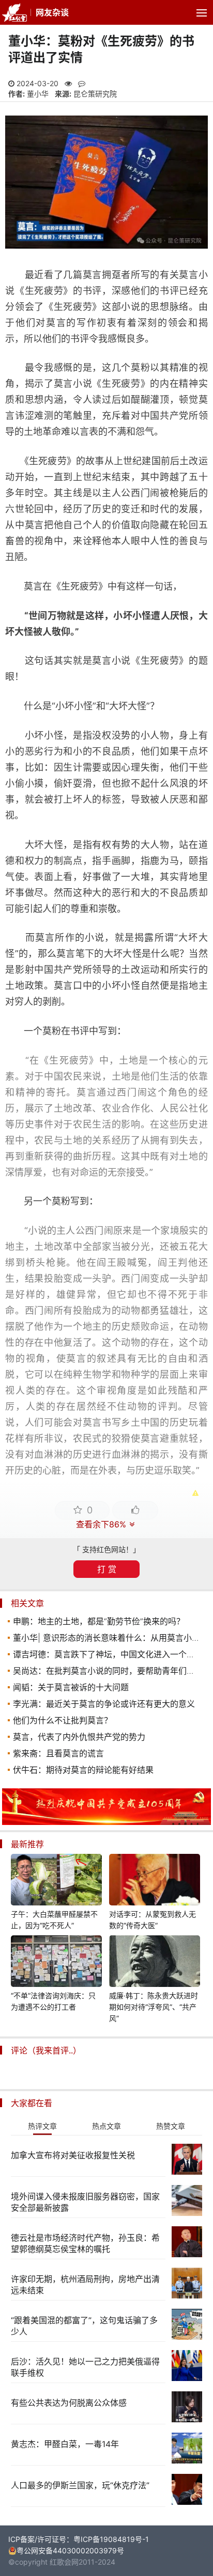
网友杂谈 (52, 12)
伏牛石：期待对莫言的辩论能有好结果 (83, 1770)
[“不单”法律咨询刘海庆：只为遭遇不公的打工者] (56, 1963)
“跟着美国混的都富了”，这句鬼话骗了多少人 (84, 2326)
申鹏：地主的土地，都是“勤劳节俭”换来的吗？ (99, 1621)
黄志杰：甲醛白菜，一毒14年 (65, 2444)
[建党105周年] (106, 1822)
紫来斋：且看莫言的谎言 (58, 1753)
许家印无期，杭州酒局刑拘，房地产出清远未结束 (85, 2285)
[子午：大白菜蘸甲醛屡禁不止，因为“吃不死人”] (56, 1881)
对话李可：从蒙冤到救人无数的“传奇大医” (153, 1920)
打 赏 (107, 1569)
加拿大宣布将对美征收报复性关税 (73, 2155)
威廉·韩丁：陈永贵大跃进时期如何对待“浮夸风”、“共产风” (154, 2007)
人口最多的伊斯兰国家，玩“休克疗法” (80, 2485)
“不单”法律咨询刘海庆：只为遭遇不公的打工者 (53, 2001)
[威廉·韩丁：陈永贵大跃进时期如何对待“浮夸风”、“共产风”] (155, 1963)
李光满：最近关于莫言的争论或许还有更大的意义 (104, 1704)
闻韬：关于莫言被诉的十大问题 (71, 1687)
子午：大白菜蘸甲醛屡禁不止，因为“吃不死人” (54, 1920)
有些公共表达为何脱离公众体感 (69, 2403)
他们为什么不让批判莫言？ (63, 1720)
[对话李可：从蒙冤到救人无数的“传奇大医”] (155, 1881)
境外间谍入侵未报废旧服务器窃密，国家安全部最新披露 (85, 2202)
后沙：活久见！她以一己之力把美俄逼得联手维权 (85, 2367)
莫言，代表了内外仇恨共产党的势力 (79, 1737)
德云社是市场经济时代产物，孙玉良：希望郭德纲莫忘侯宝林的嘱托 (85, 2243)
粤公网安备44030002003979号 (70, 2550)
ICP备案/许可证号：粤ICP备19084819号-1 (79, 2539)
